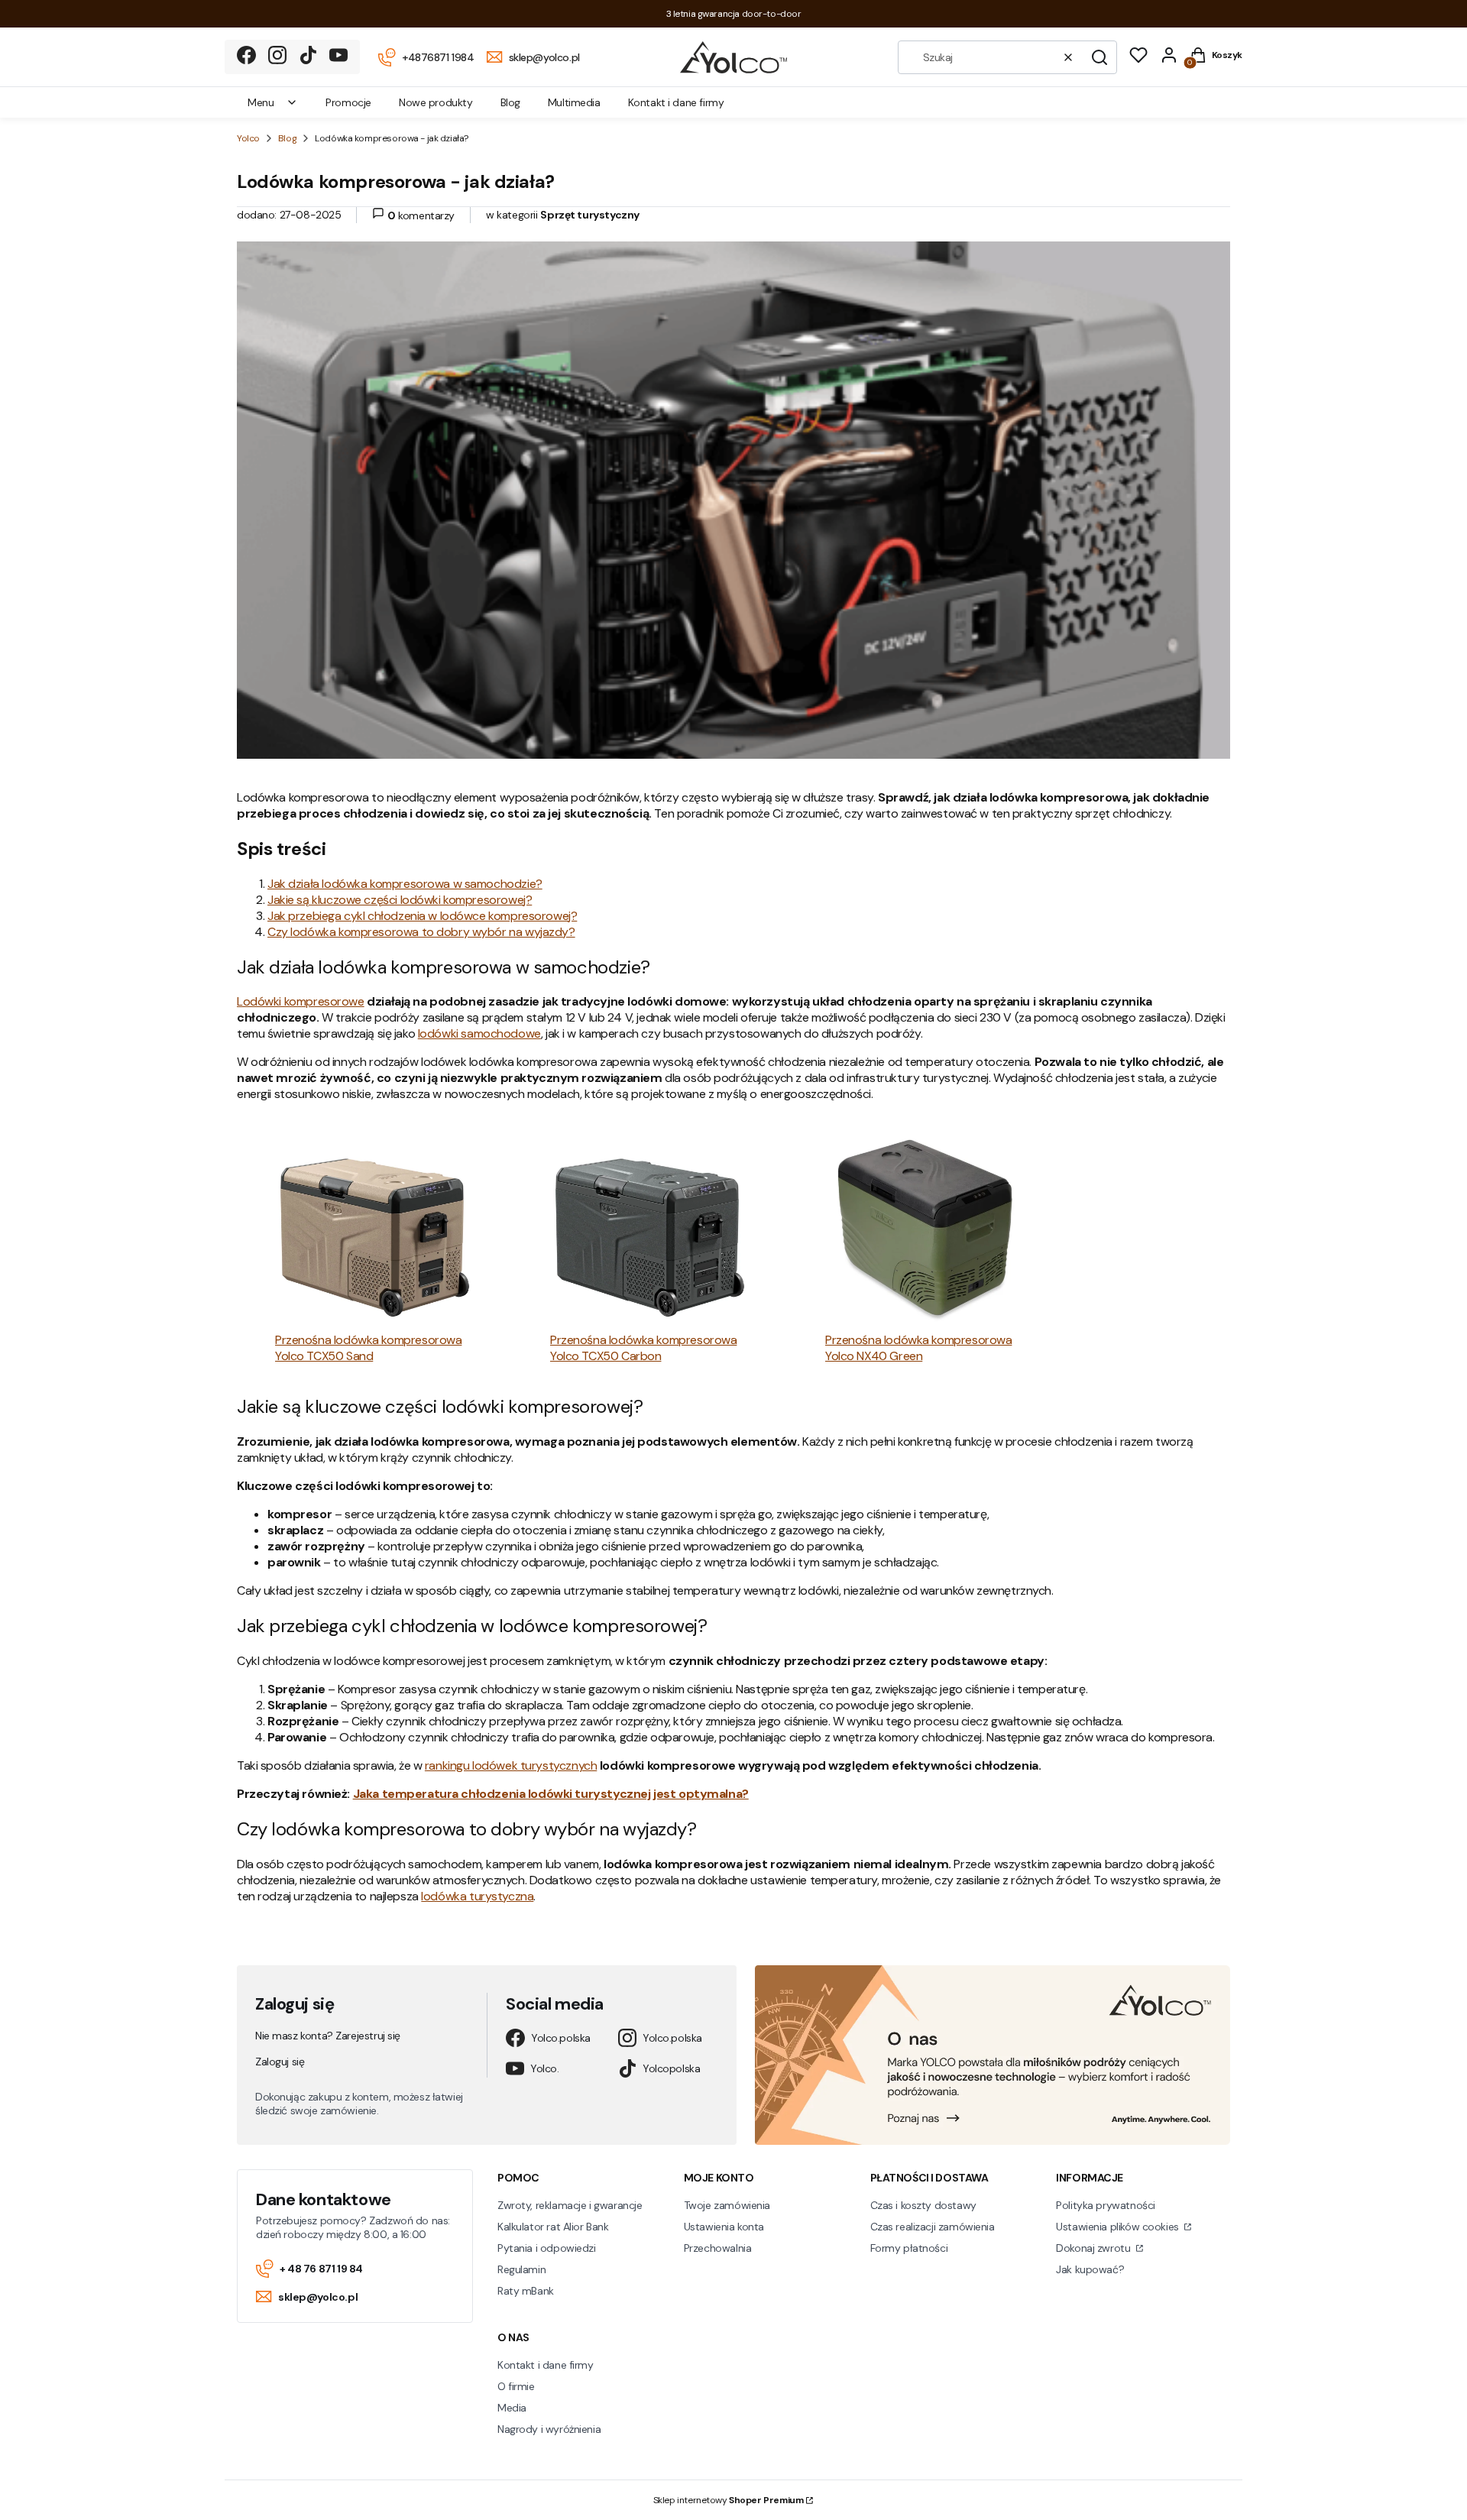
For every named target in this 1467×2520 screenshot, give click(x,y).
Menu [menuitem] (261, 102)
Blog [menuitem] (510, 102)
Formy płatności (909, 2248)
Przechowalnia (718, 2248)
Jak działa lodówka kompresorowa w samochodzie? (405, 884)
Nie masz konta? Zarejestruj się (328, 2036)
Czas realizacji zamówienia (933, 2227)
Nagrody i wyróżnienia (549, 2429)
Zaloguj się (280, 2062)
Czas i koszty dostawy (923, 2205)
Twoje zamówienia (727, 2205)
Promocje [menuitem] (348, 102)
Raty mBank (526, 2291)
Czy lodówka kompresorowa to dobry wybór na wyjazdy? (421, 932)
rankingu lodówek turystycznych (511, 1765)
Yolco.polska (561, 2038)
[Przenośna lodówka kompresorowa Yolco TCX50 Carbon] (649, 1231)
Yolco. (544, 2068)
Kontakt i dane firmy (546, 2365)
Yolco (248, 138)
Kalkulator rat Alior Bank (553, 2227)
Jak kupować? (1090, 2269)
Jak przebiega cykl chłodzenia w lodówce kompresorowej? (422, 916)
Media (512, 2408)
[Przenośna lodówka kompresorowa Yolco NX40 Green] (925, 1231)
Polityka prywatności (1106, 2205)
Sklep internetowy (729, 2500)
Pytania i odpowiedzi (547, 2248)
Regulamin (521, 2269)
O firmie (516, 2386)
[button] (1099, 57)
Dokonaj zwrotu (1095, 2248)
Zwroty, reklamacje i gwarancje (570, 2205)
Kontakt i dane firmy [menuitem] (676, 102)
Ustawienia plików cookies (1119, 2227)
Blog (287, 138)
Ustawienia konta (724, 2227)
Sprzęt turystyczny (589, 215)
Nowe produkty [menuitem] (436, 102)
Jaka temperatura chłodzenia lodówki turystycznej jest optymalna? (551, 1794)
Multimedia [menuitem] (574, 102)
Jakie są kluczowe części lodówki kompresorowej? (400, 900)
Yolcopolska (671, 2068)
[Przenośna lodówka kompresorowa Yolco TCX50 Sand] (374, 1231)
